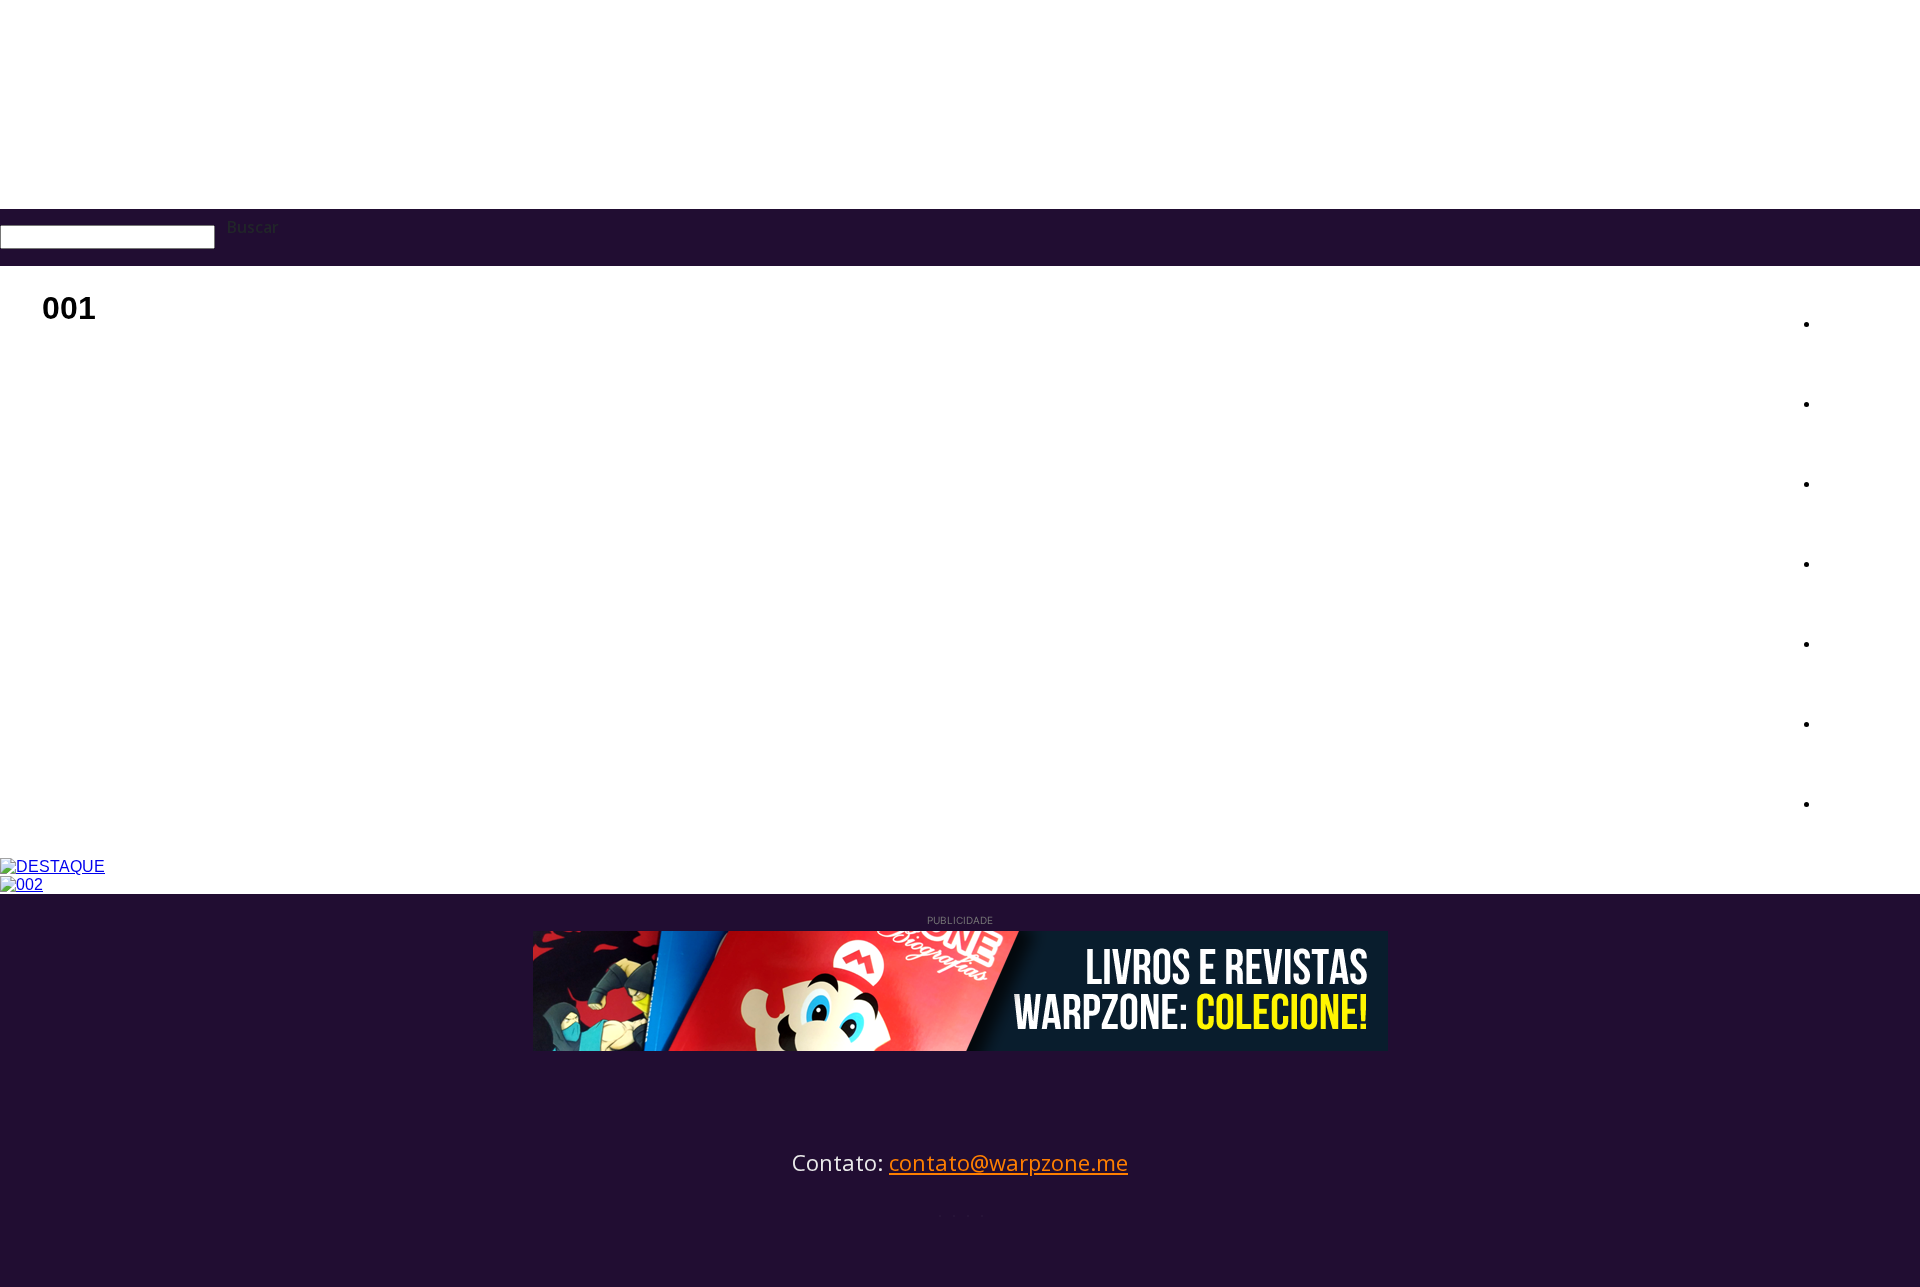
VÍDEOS (1853, 721)
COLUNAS (1863, 561)
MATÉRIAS (1867, 401)
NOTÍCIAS (1864, 321)
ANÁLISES (1866, 481)
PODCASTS (1870, 641)
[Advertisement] (890, 516)
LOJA (1843, 801)
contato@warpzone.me (1008, 1162)
